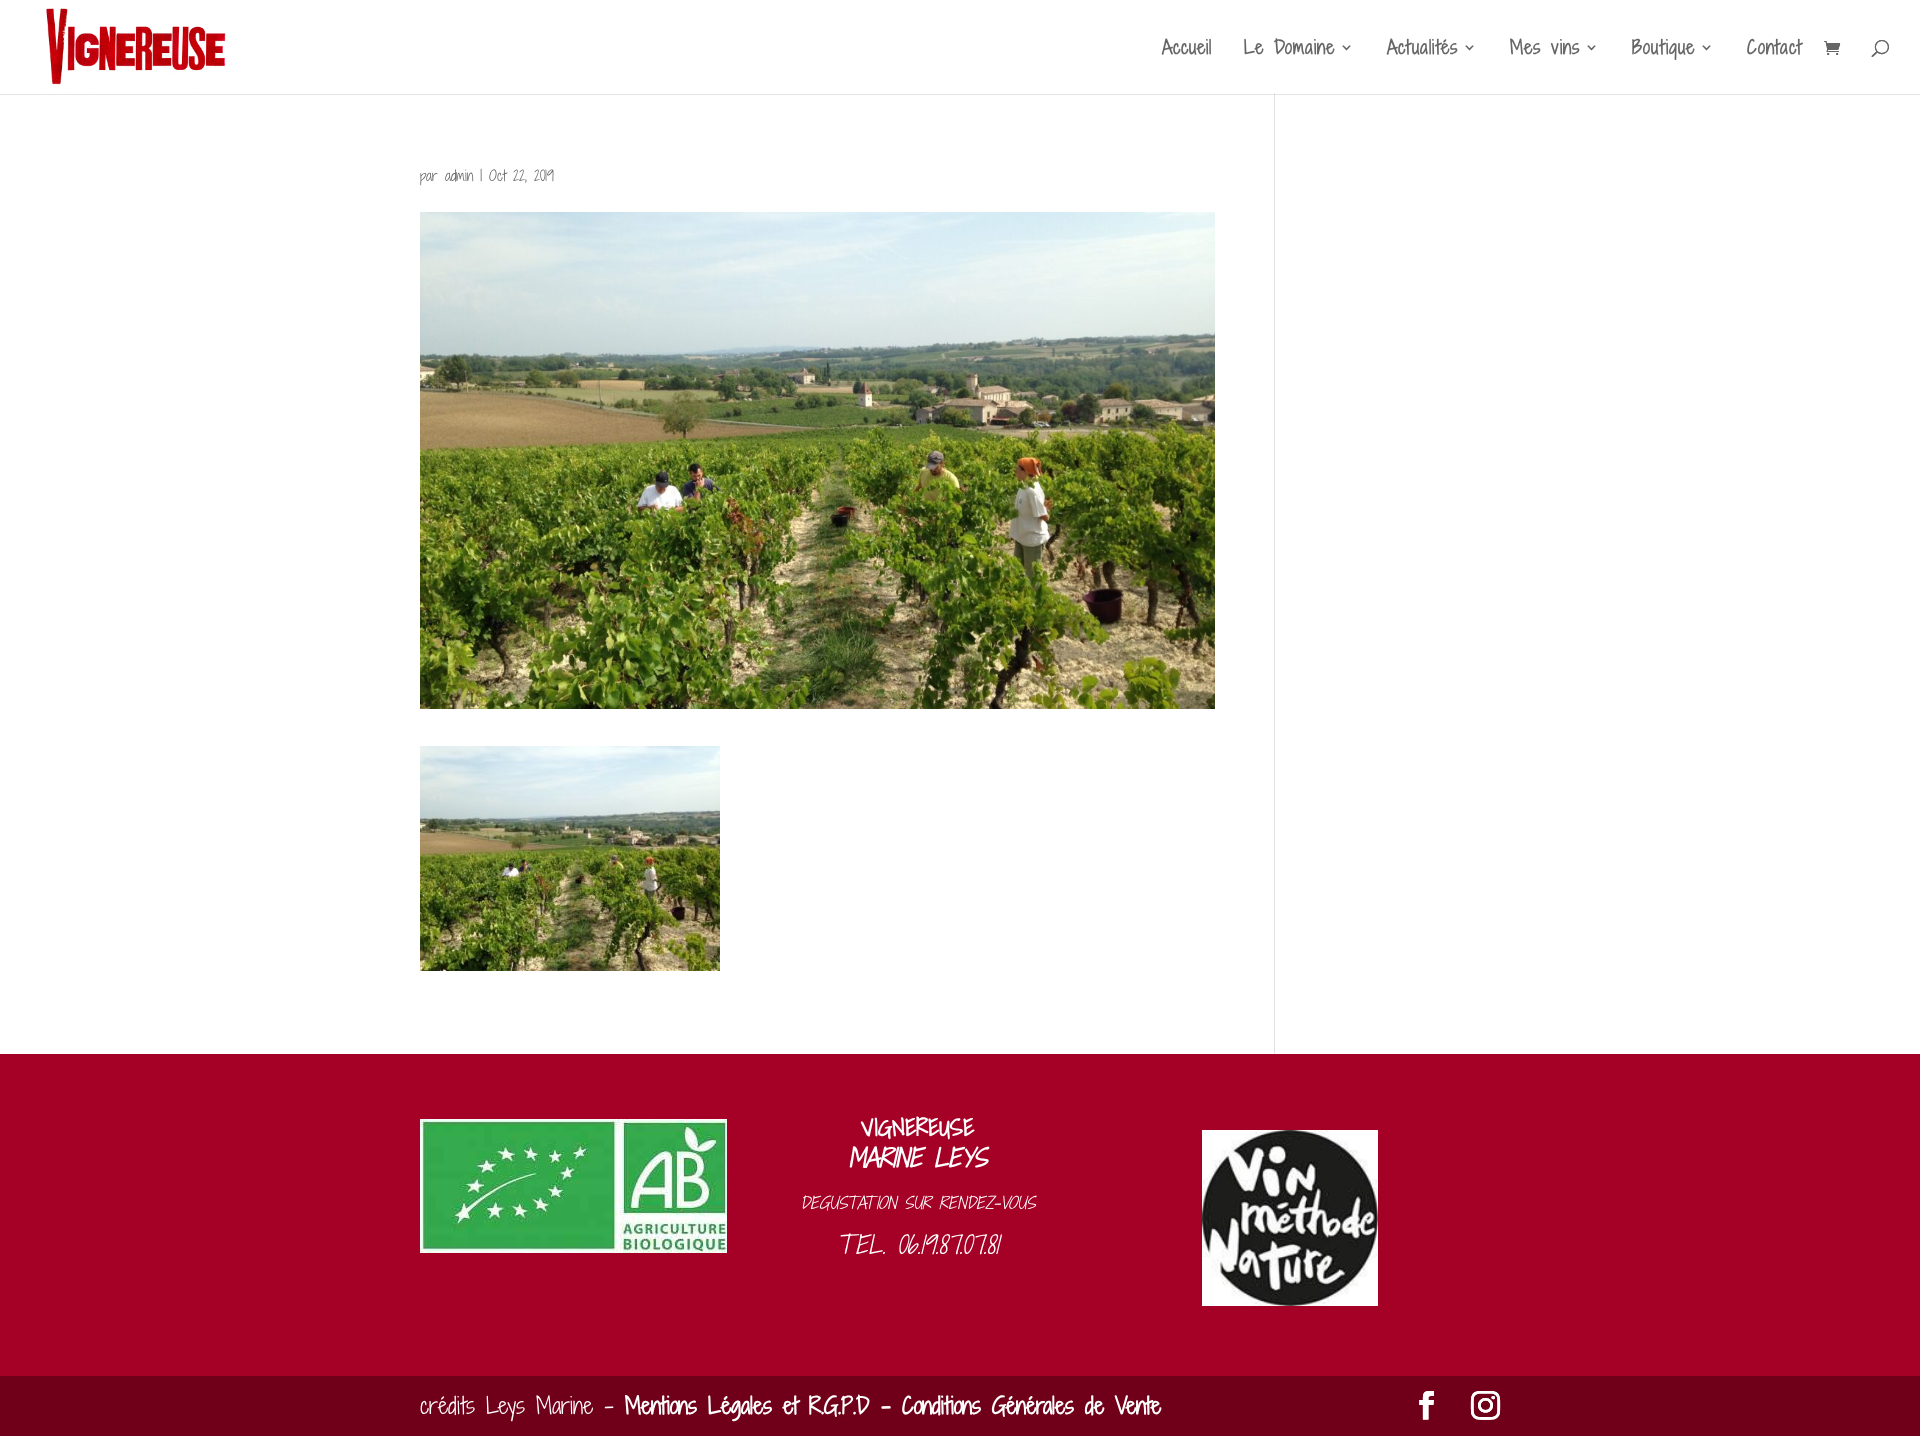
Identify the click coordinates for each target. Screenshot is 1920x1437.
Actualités (1422, 50)
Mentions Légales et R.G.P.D (747, 1405)
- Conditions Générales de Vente (1015, 1405)
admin (459, 175)
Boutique (1663, 50)
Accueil (1187, 50)
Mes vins (1545, 50)
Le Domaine (1289, 50)
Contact (1774, 50)
